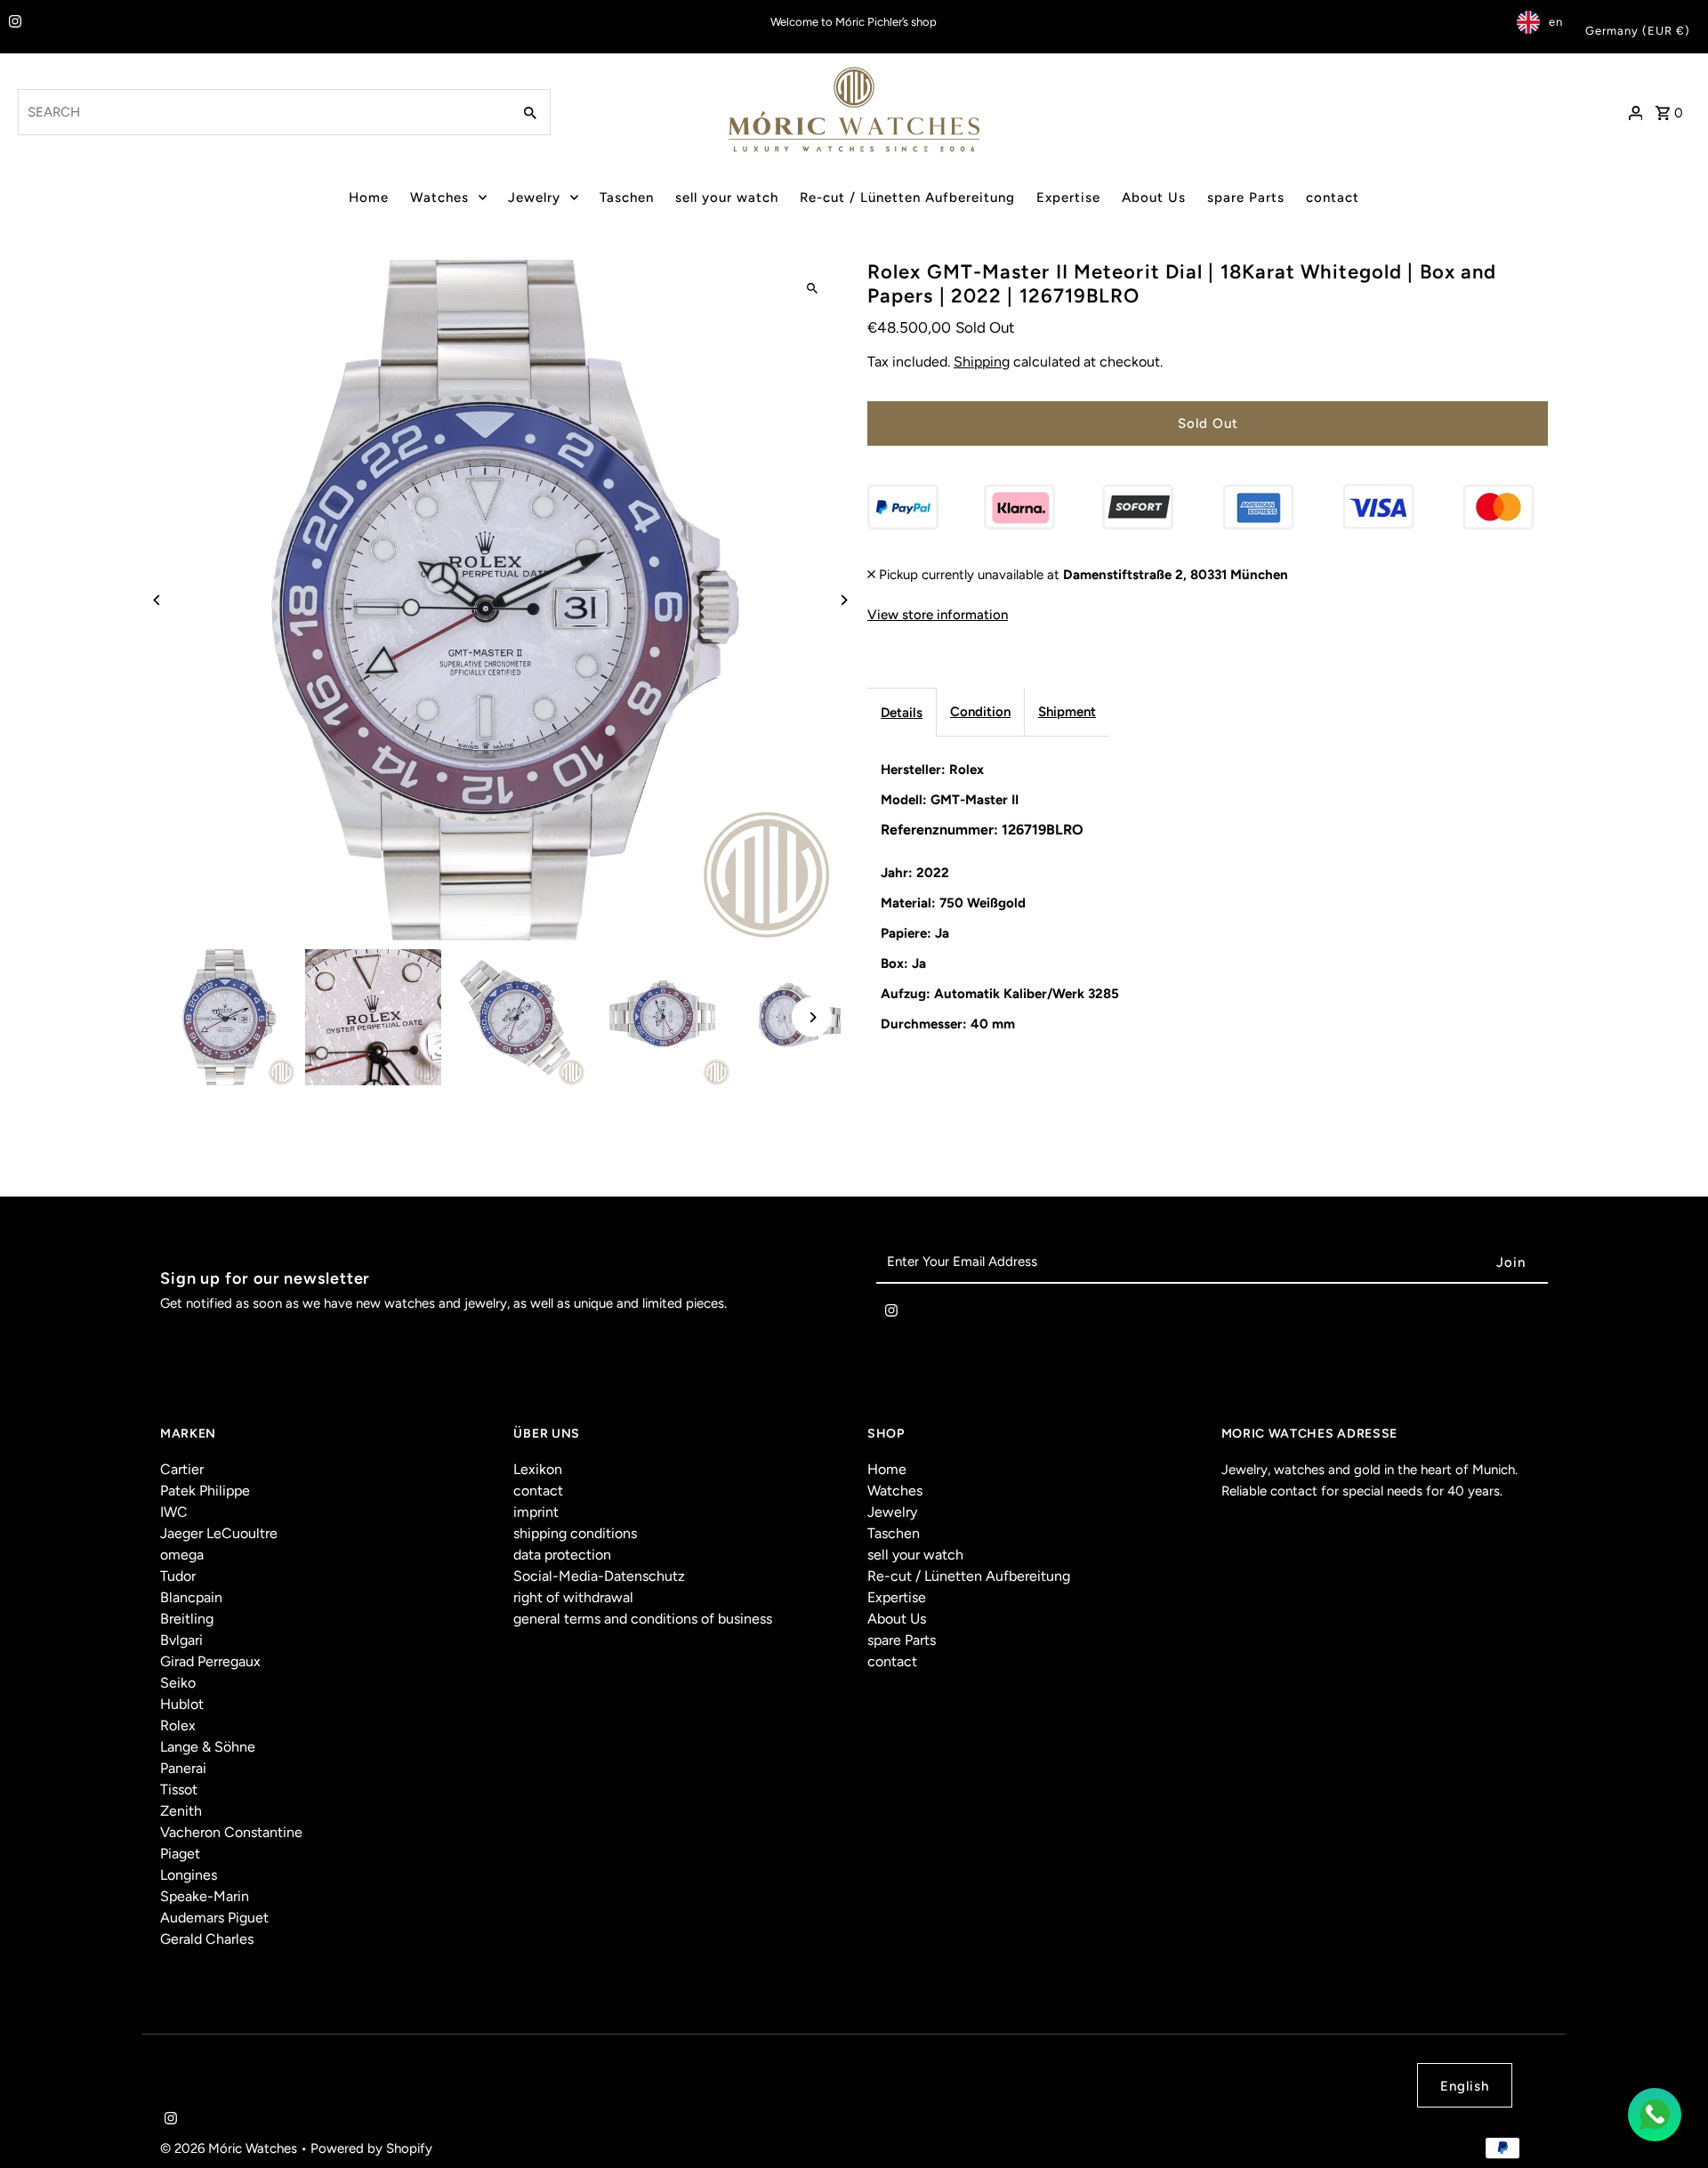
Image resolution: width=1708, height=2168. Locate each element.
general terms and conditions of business (643, 1619)
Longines (189, 1875)
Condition (980, 711)
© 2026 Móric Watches (230, 2148)
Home (369, 197)
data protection (562, 1555)
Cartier (182, 1469)
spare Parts (1246, 197)
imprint (536, 1512)
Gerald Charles (207, 1939)
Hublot (182, 1704)
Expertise (1068, 197)
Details (902, 712)
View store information (938, 615)
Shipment (1067, 711)
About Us (1154, 197)
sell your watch (727, 197)
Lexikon (538, 1469)
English (1465, 2086)
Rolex (178, 1725)
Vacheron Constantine (231, 1832)
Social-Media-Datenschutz (599, 1576)
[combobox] (263, 112)
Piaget (180, 1854)
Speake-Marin (205, 1896)
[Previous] (158, 600)
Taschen (627, 197)
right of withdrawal (573, 1597)
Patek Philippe (205, 1491)
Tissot (179, 1789)
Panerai (183, 1768)
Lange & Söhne (208, 1747)
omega (182, 1555)
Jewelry (534, 197)
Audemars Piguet (214, 1918)
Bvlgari (181, 1640)
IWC (174, 1512)
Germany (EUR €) (1638, 31)
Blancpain (191, 1597)
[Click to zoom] (812, 289)
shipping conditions (575, 1533)
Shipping (982, 362)
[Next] (843, 600)
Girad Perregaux (210, 1661)
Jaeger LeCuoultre (219, 1533)
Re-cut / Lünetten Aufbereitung (907, 197)
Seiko (178, 1683)
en (1556, 22)
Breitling (187, 1619)
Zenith (181, 1811)
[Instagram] (13, 23)
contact (1333, 197)
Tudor (178, 1576)
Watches (439, 197)
